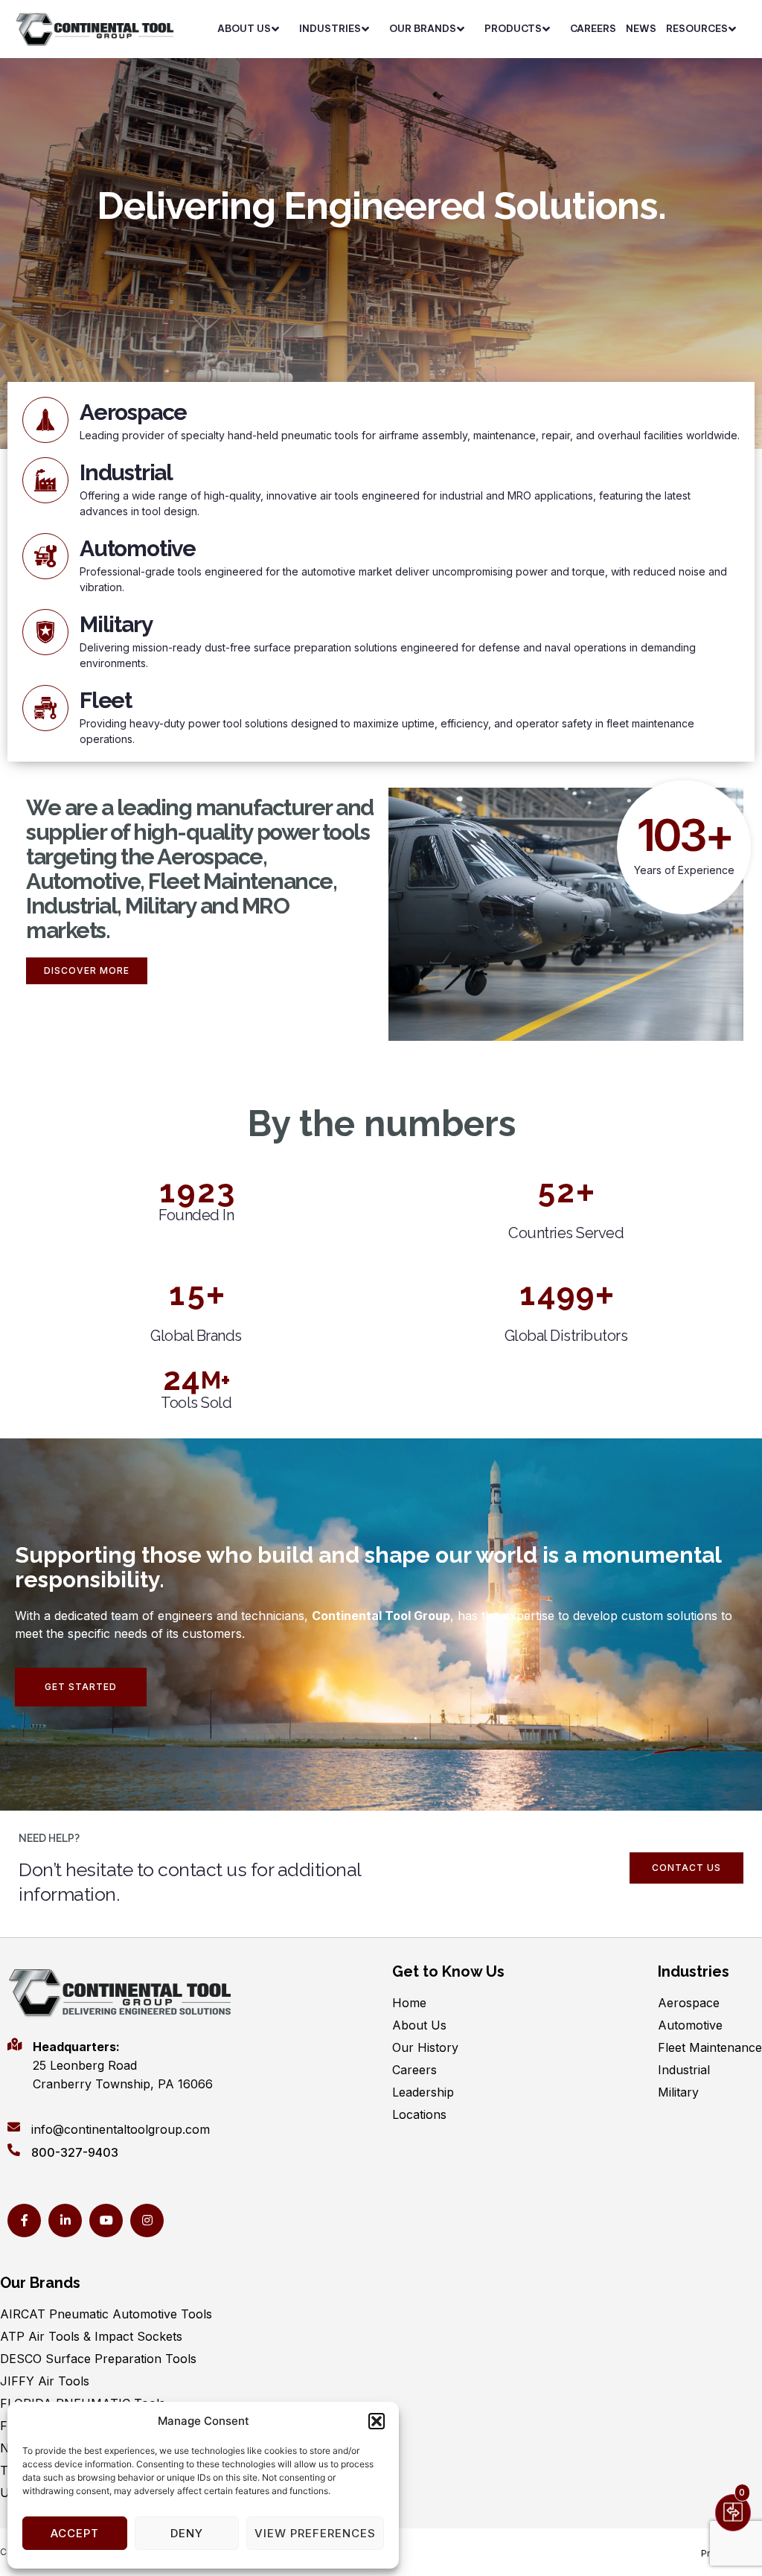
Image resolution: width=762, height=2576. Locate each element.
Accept (75, 2533)
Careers (414, 2070)
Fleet (106, 700)
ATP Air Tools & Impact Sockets (91, 2336)
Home (409, 2003)
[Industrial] (45, 480)
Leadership (423, 2092)
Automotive (138, 548)
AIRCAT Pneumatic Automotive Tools (106, 2314)
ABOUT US (244, 28)
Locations (419, 2114)
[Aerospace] (45, 420)
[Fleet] (45, 708)
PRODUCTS (513, 28)
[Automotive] (45, 556)
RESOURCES (697, 28)
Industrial (126, 472)
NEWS (641, 28)
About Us (419, 2025)
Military (116, 624)
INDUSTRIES (330, 28)
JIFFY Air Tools (45, 2381)
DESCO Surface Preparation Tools (98, 2359)
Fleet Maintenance (710, 2047)
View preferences (315, 2533)
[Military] (45, 632)
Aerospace (133, 412)
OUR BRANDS (423, 28)
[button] (377, 2421)
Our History (425, 2047)
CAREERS (593, 28)
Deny (187, 2533)
